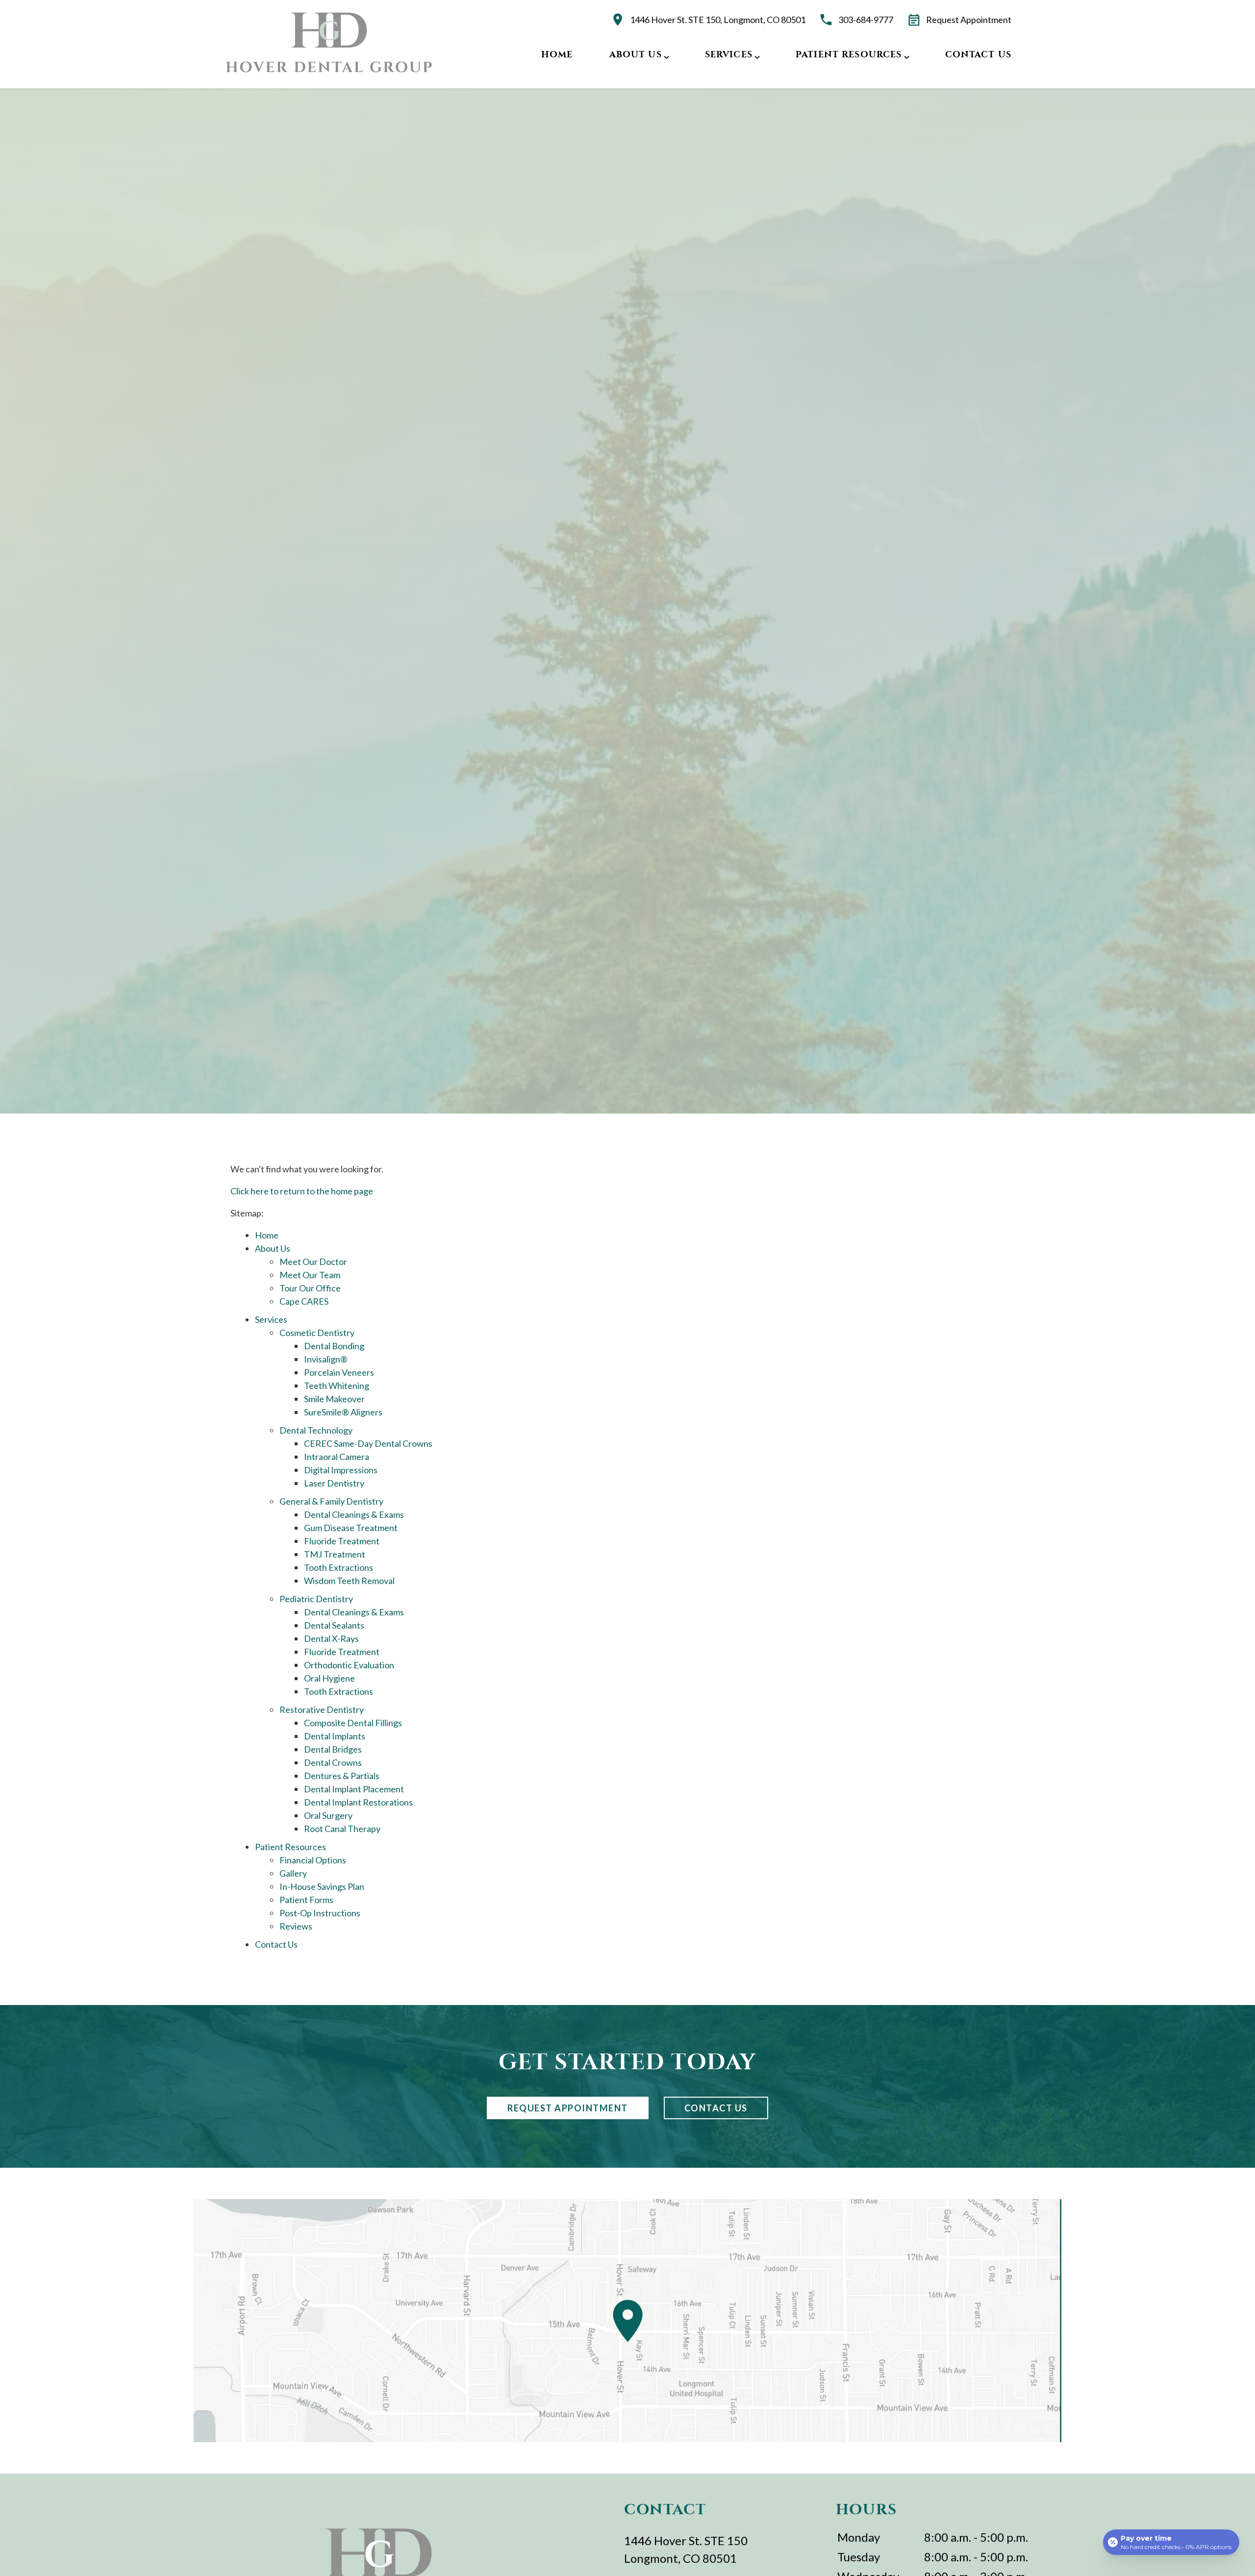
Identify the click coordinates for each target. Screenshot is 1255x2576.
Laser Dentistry (334, 1483)
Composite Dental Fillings (353, 1723)
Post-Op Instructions (320, 1913)
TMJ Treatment (335, 1554)
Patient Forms (306, 1900)
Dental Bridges (333, 1749)
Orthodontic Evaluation (349, 1665)
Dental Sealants (334, 1625)
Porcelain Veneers (339, 1372)
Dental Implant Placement (354, 1789)
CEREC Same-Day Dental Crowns (368, 1443)
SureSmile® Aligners (343, 1412)
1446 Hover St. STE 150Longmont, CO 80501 (686, 2549)
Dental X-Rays (331, 1638)
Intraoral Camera (337, 1457)
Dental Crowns (333, 1762)
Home (557, 54)
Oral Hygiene (329, 1678)
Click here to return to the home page (302, 1191)
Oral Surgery (328, 1815)
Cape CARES (304, 1301)
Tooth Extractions (339, 1567)
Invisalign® (326, 1359)
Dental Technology (316, 1430)
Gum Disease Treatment (351, 1528)
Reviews (296, 1926)
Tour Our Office (310, 1288)
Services (729, 54)
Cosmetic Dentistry (317, 1333)
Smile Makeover (334, 1399)
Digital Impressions (341, 1470)
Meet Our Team (310, 1275)
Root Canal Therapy (342, 1829)
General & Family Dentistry (331, 1501)
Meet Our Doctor (313, 1262)
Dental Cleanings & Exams (354, 1514)
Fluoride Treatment (342, 1541)
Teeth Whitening (337, 1386)
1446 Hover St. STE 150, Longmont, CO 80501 (718, 20)
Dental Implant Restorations (358, 1802)
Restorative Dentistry (322, 1709)
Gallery (293, 1873)
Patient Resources (849, 54)
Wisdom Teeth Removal (349, 1581)
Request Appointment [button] (969, 20)
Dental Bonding (334, 1346)
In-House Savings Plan (322, 1886)
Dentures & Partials (342, 1776)
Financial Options (313, 1860)
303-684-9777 (866, 20)
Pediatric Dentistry (316, 1599)
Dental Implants (335, 1736)
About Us (636, 54)
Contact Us (979, 54)
